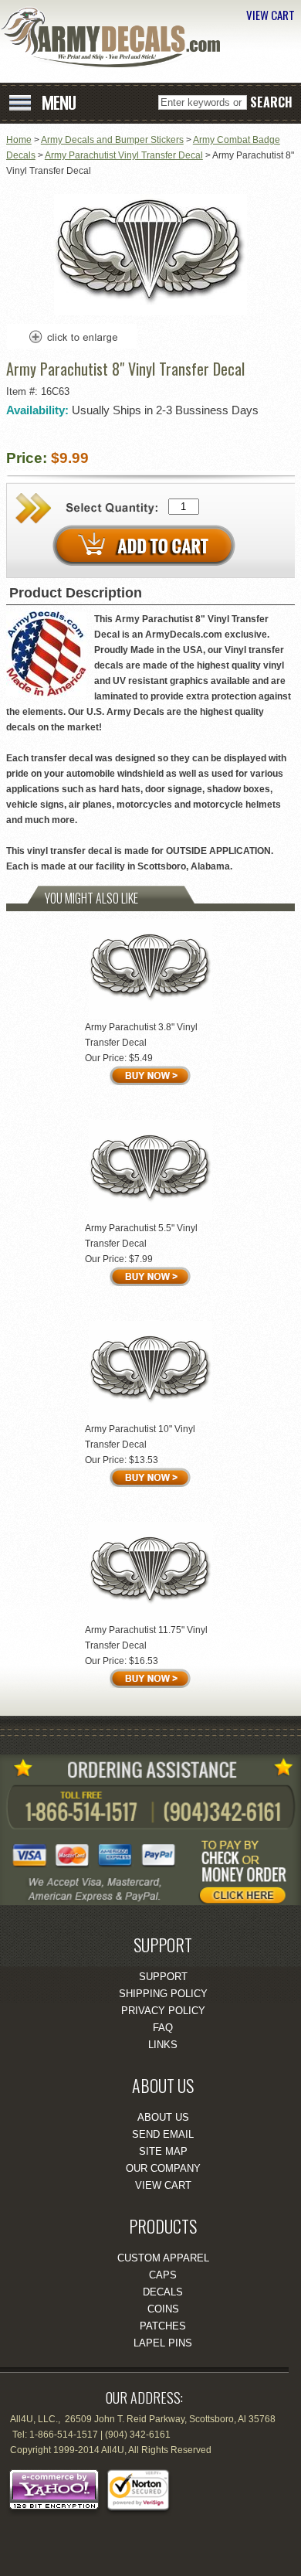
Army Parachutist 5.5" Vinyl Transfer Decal (141, 1236)
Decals (163, 2292)
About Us (163, 2117)
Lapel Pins (163, 2343)
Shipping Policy (163, 1994)
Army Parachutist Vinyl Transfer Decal (124, 155)
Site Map (163, 2151)
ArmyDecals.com (116, 37)
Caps (163, 2275)
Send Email (163, 2134)
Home (19, 140)
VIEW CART (271, 15)
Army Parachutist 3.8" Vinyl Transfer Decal (141, 1035)
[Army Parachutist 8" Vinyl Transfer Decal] (150, 312)
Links (163, 2045)
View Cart (163, 2185)
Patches (163, 2326)
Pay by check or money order (251, 1866)
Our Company (163, 2168)
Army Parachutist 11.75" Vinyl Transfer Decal (146, 1638)
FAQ (163, 2028)
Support (163, 1977)
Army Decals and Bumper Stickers (112, 140)
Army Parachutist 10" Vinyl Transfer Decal (140, 1437)
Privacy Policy (163, 2011)
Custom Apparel (163, 2258)
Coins (163, 2309)
